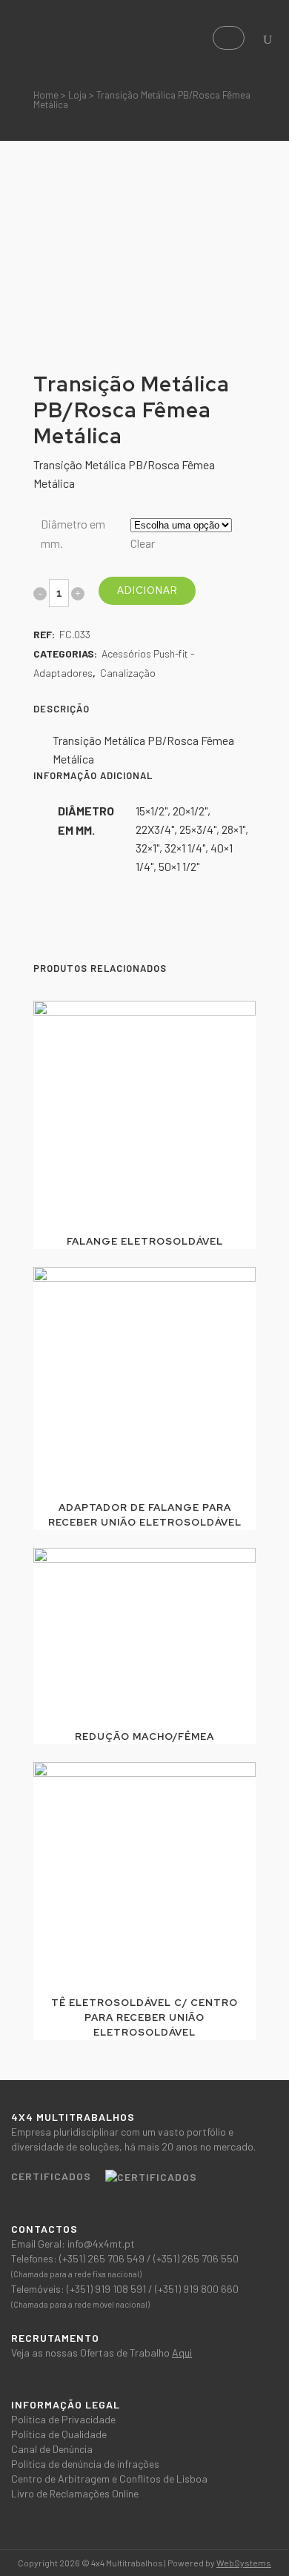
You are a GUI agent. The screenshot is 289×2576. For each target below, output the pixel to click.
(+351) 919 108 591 (107, 2289)
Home (46, 95)
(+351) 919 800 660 (197, 2289)
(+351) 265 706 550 (196, 2258)
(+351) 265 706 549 (103, 2258)
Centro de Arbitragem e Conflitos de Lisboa (109, 2479)
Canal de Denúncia (52, 2449)
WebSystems (244, 2563)
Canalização (128, 673)
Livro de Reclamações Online (75, 2493)
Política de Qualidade (59, 2434)
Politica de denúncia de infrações (85, 2464)
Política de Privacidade (63, 2419)
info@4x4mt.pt (101, 2244)
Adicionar (147, 590)
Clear (143, 543)
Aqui (182, 2352)
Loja (77, 95)
